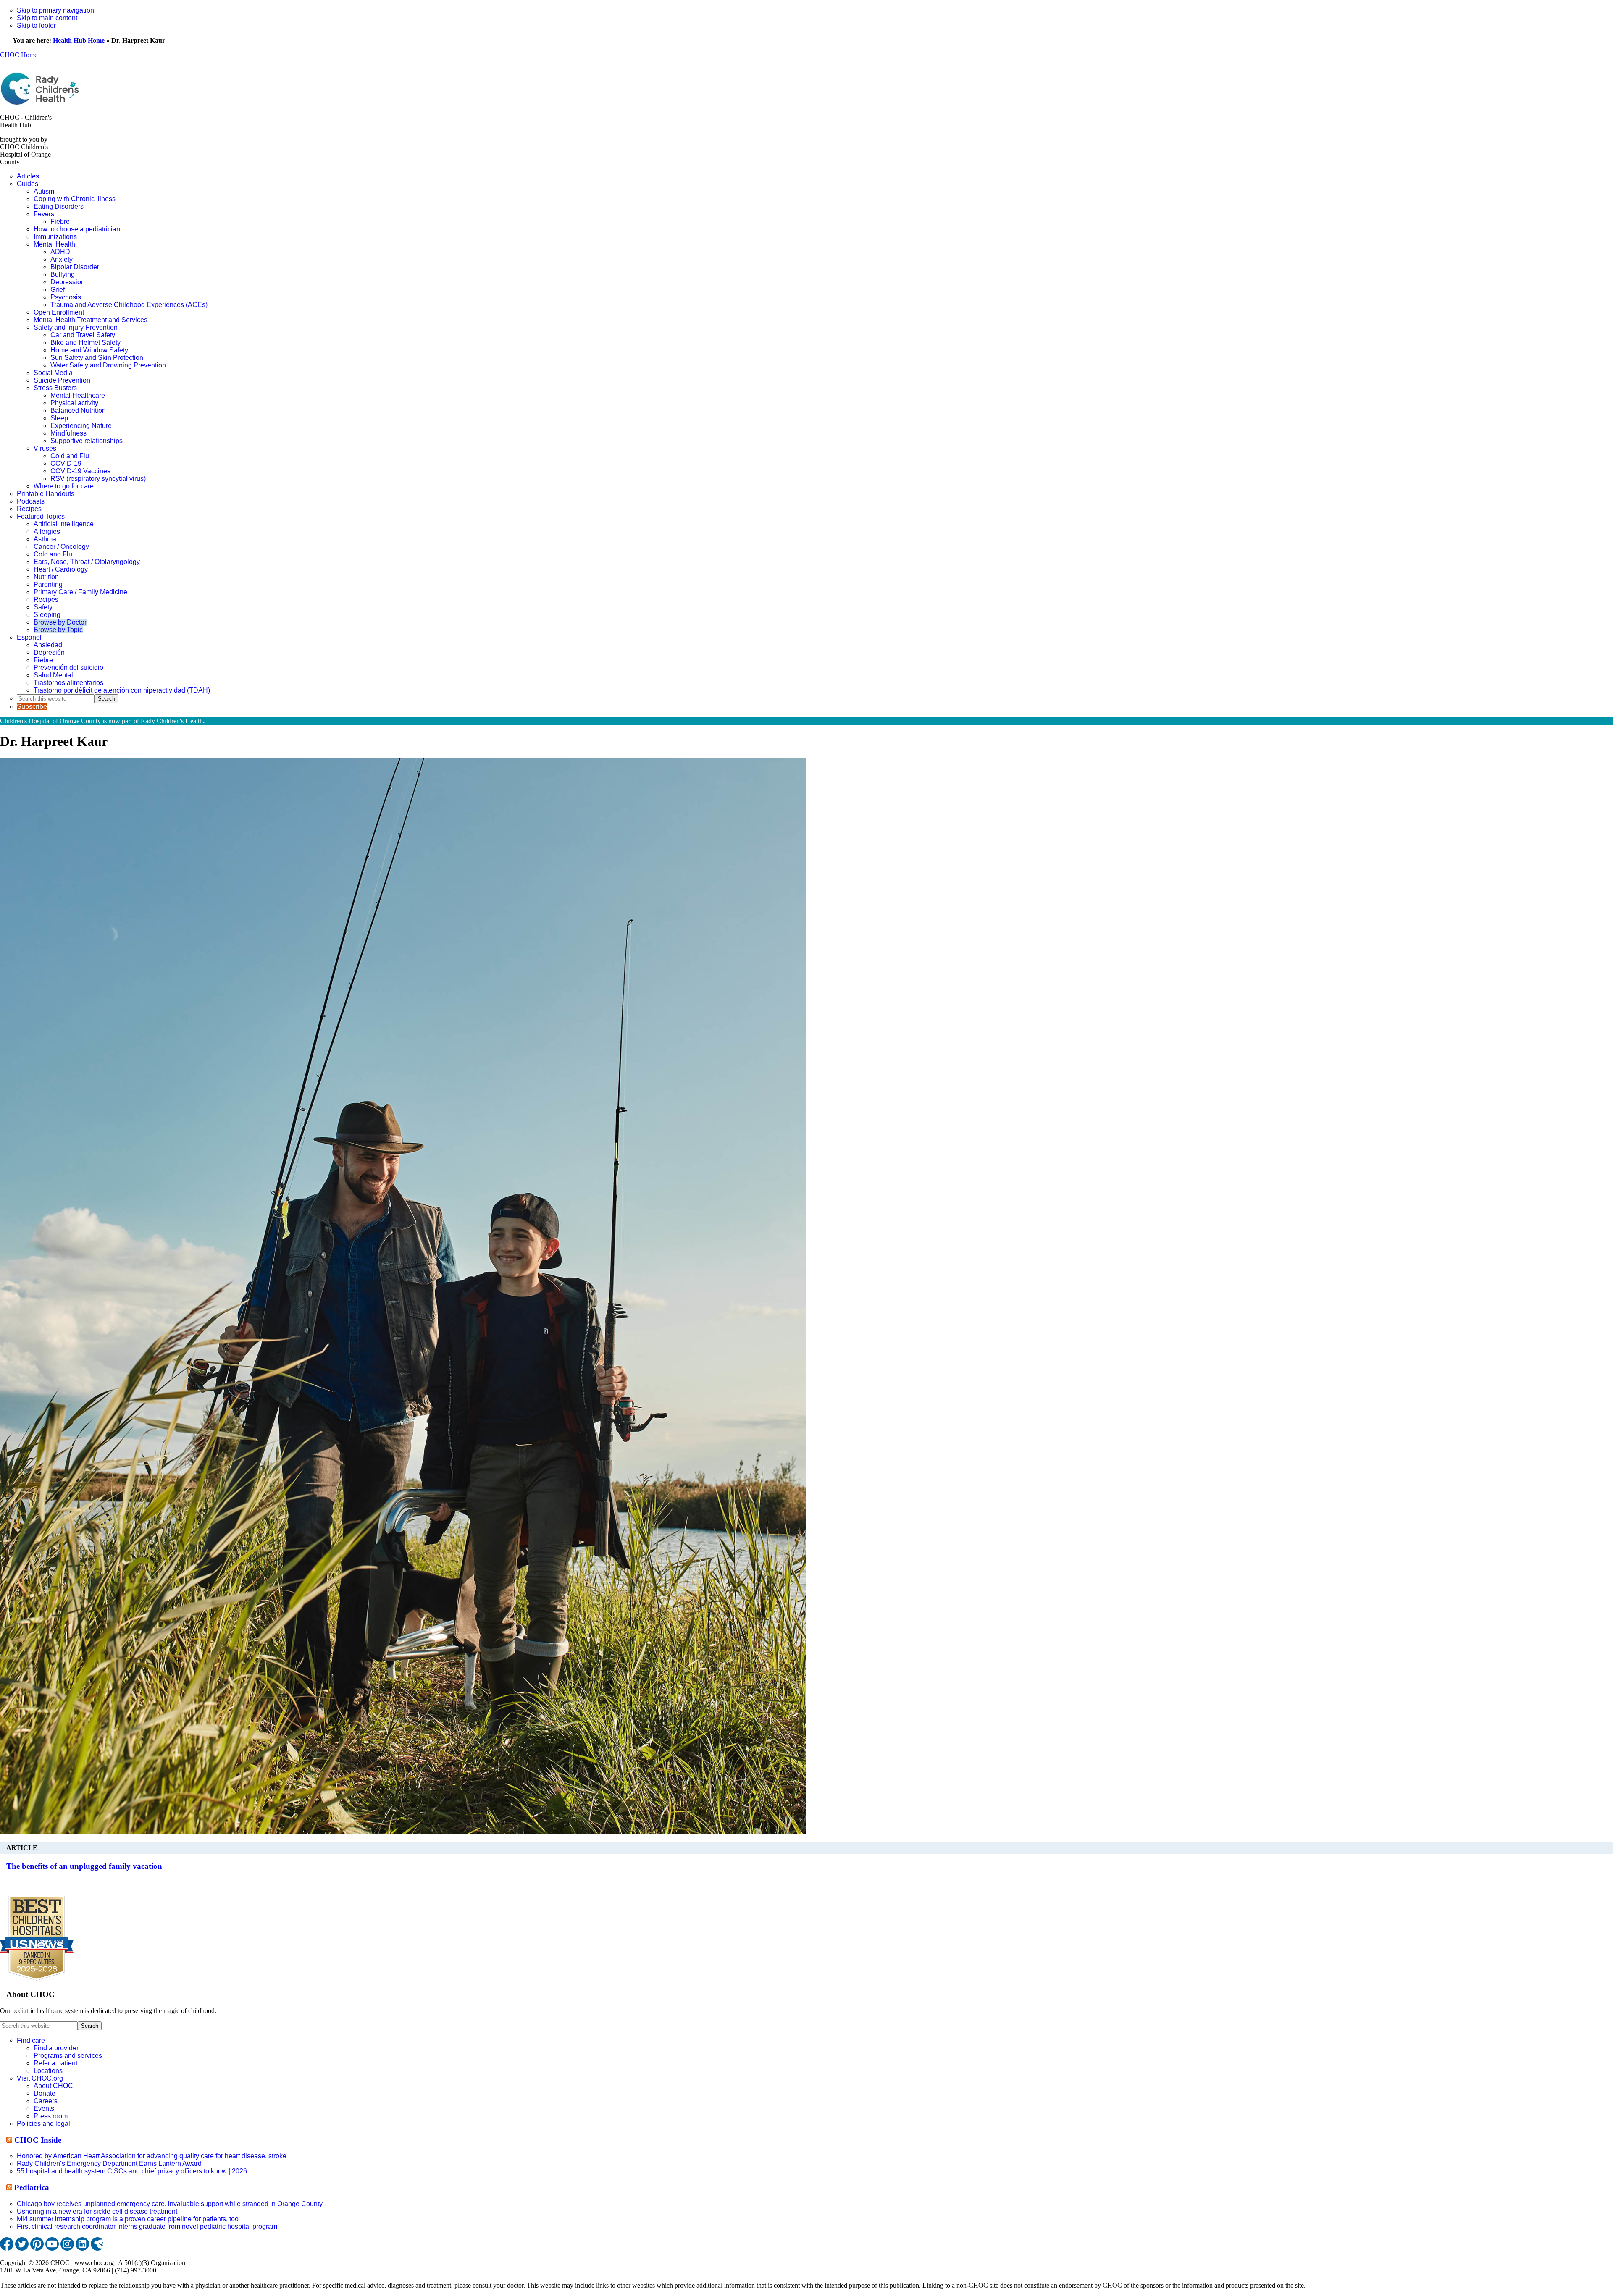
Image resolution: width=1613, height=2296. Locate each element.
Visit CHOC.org (40, 2078)
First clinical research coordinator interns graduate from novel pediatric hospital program (147, 2226)
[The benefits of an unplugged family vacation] (403, 1831)
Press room (51, 2116)
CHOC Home (19, 55)
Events (44, 2108)
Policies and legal (43, 2124)
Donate (45, 2093)
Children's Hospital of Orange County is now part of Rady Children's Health (101, 721)
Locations (48, 2071)
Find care (31, 2040)
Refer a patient (55, 2063)
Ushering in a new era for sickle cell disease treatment (97, 2211)
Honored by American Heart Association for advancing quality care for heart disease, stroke (152, 2156)
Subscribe (32, 707)
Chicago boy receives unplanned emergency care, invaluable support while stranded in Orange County (170, 2204)
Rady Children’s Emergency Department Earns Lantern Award (109, 2163)
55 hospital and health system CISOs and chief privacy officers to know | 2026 (132, 2171)
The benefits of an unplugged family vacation (84, 1866)
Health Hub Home (79, 41)
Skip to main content (47, 18)
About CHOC (53, 2086)
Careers (46, 2101)
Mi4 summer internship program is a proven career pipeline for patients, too (128, 2219)
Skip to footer (36, 25)
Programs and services (68, 2056)
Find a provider (56, 2048)
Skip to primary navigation (55, 10)
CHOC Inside (38, 2140)
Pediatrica (32, 2187)
